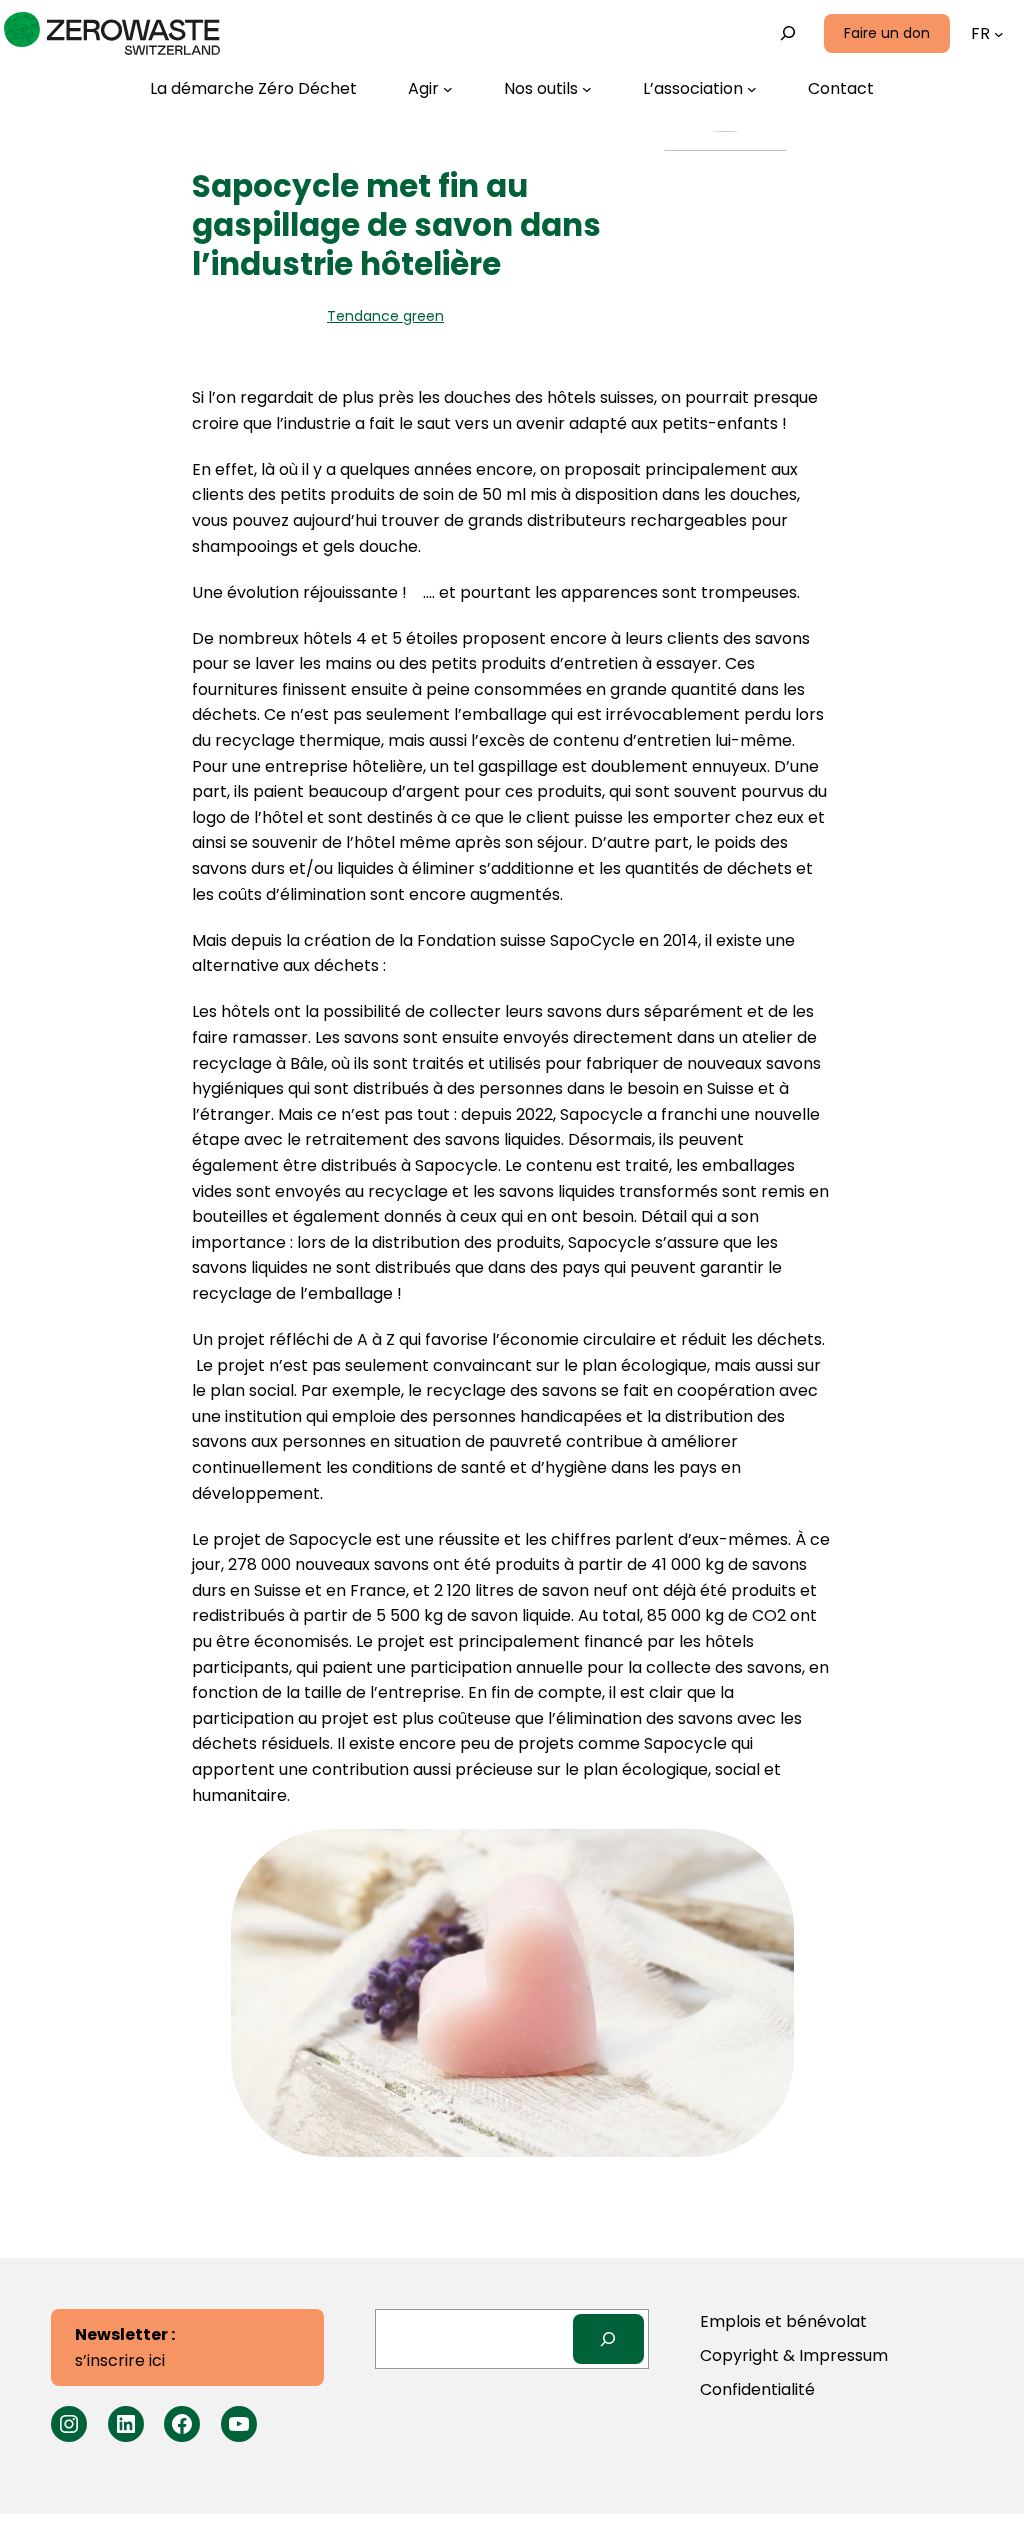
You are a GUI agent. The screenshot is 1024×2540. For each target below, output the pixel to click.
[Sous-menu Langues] (999, 34)
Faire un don (887, 33)
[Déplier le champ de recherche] (788, 33)
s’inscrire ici (125, 2347)
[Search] (608, 2338)
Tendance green (385, 316)
